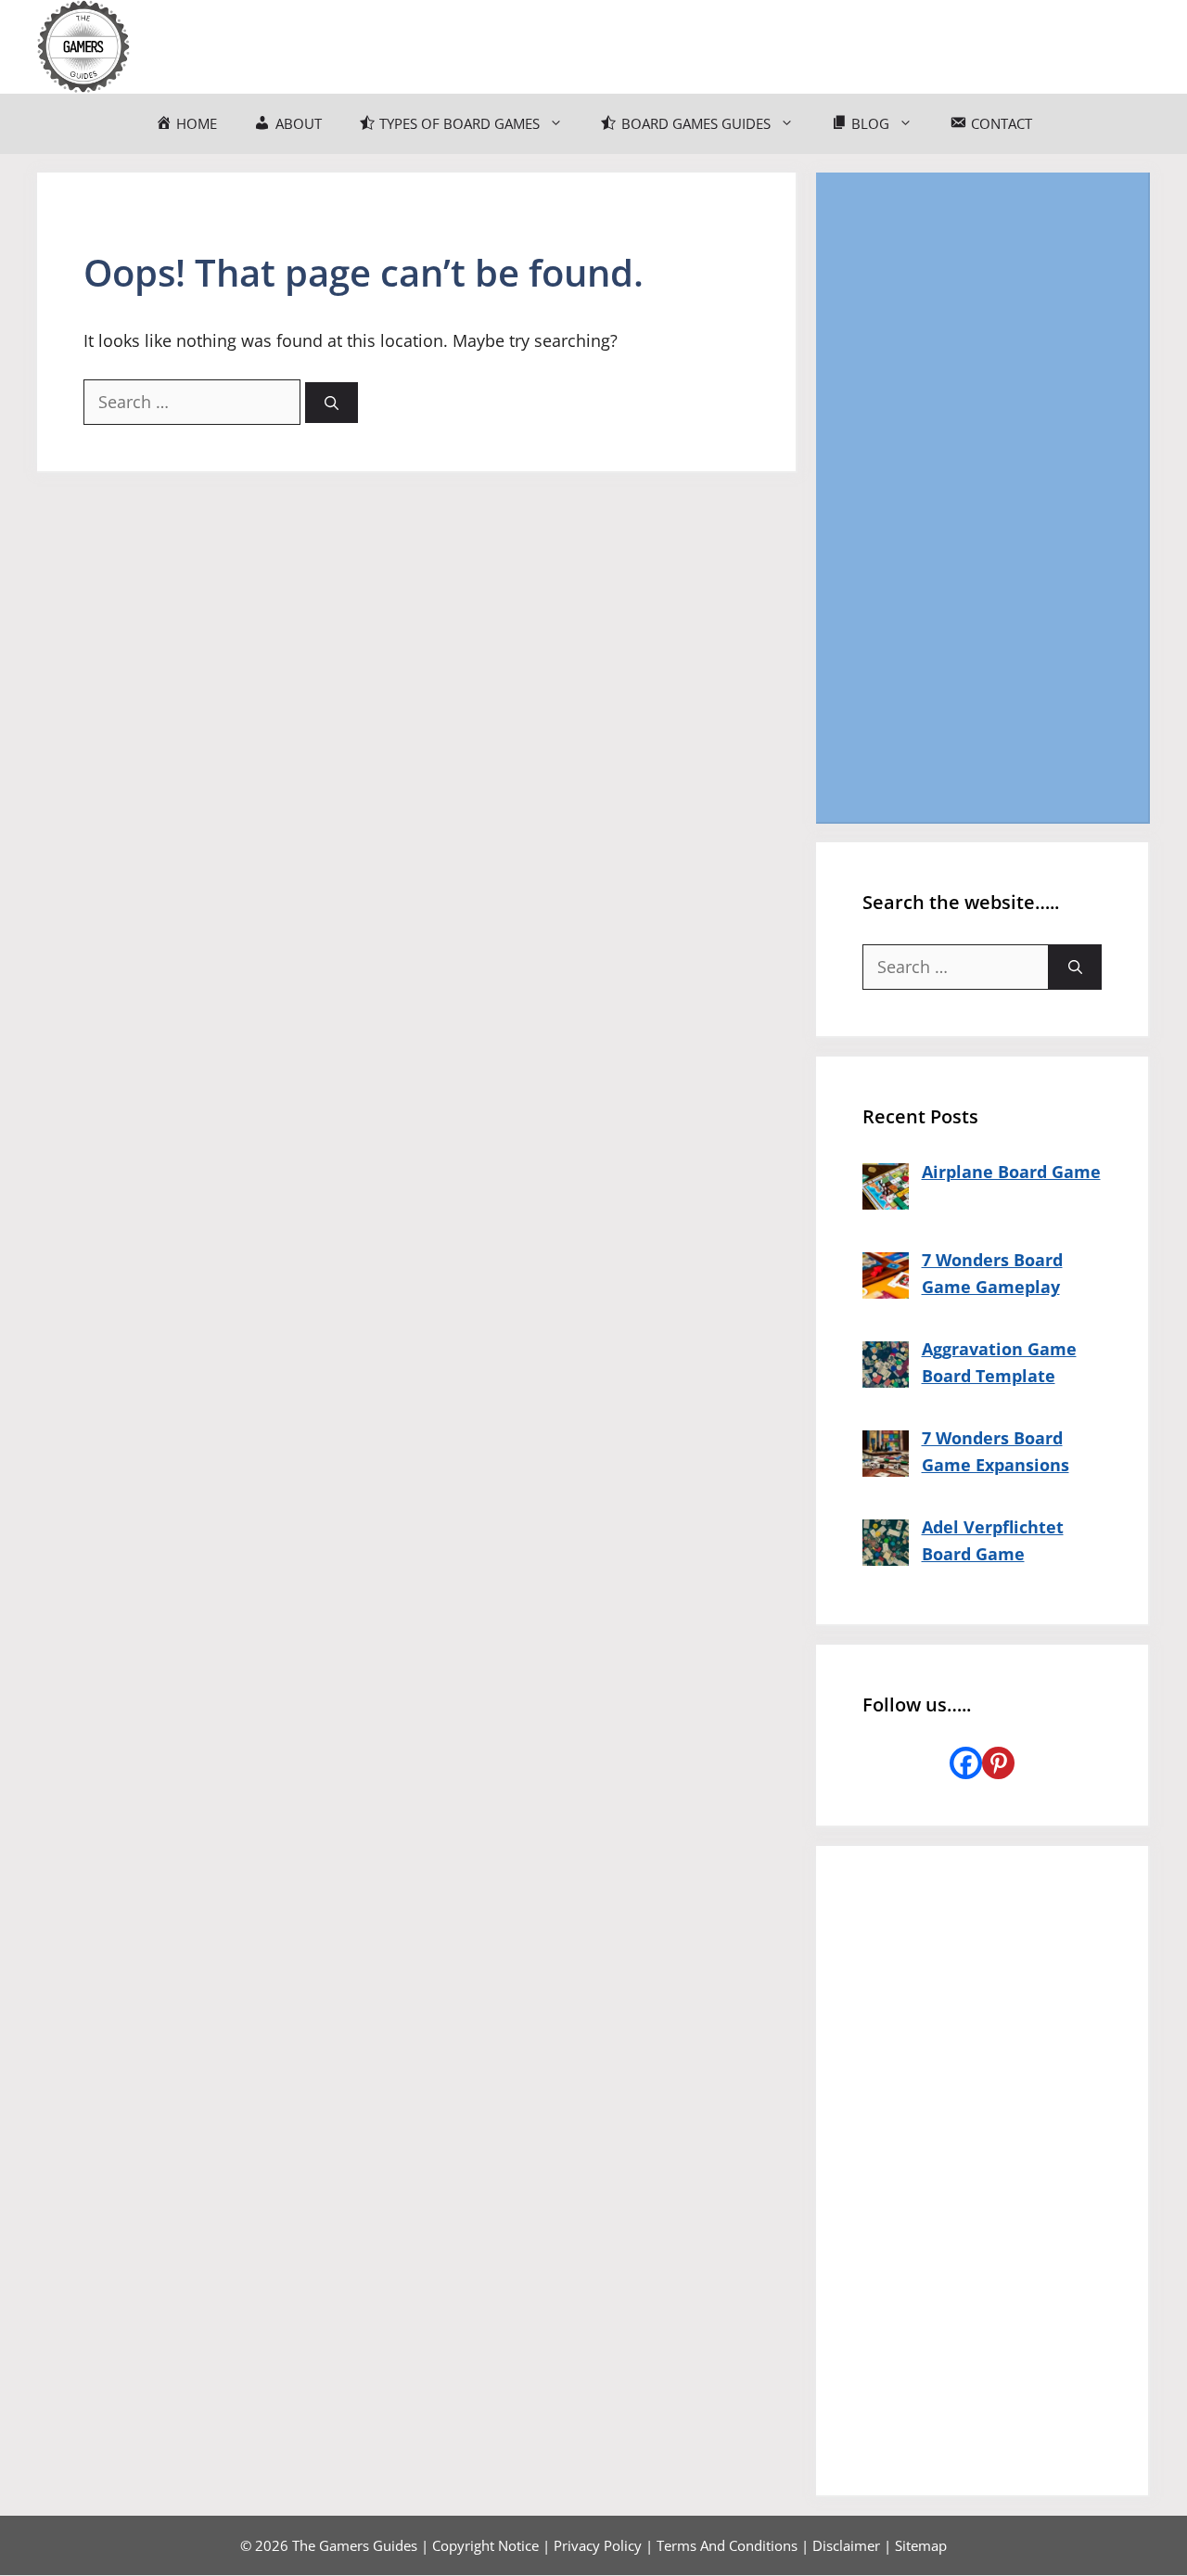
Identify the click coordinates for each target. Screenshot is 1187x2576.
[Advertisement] (982, 497)
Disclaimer (846, 2545)
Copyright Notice (485, 2545)
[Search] (332, 403)
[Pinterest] (998, 1763)
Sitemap (921, 2545)
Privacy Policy (598, 2545)
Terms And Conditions (727, 2545)
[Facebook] (966, 1763)
